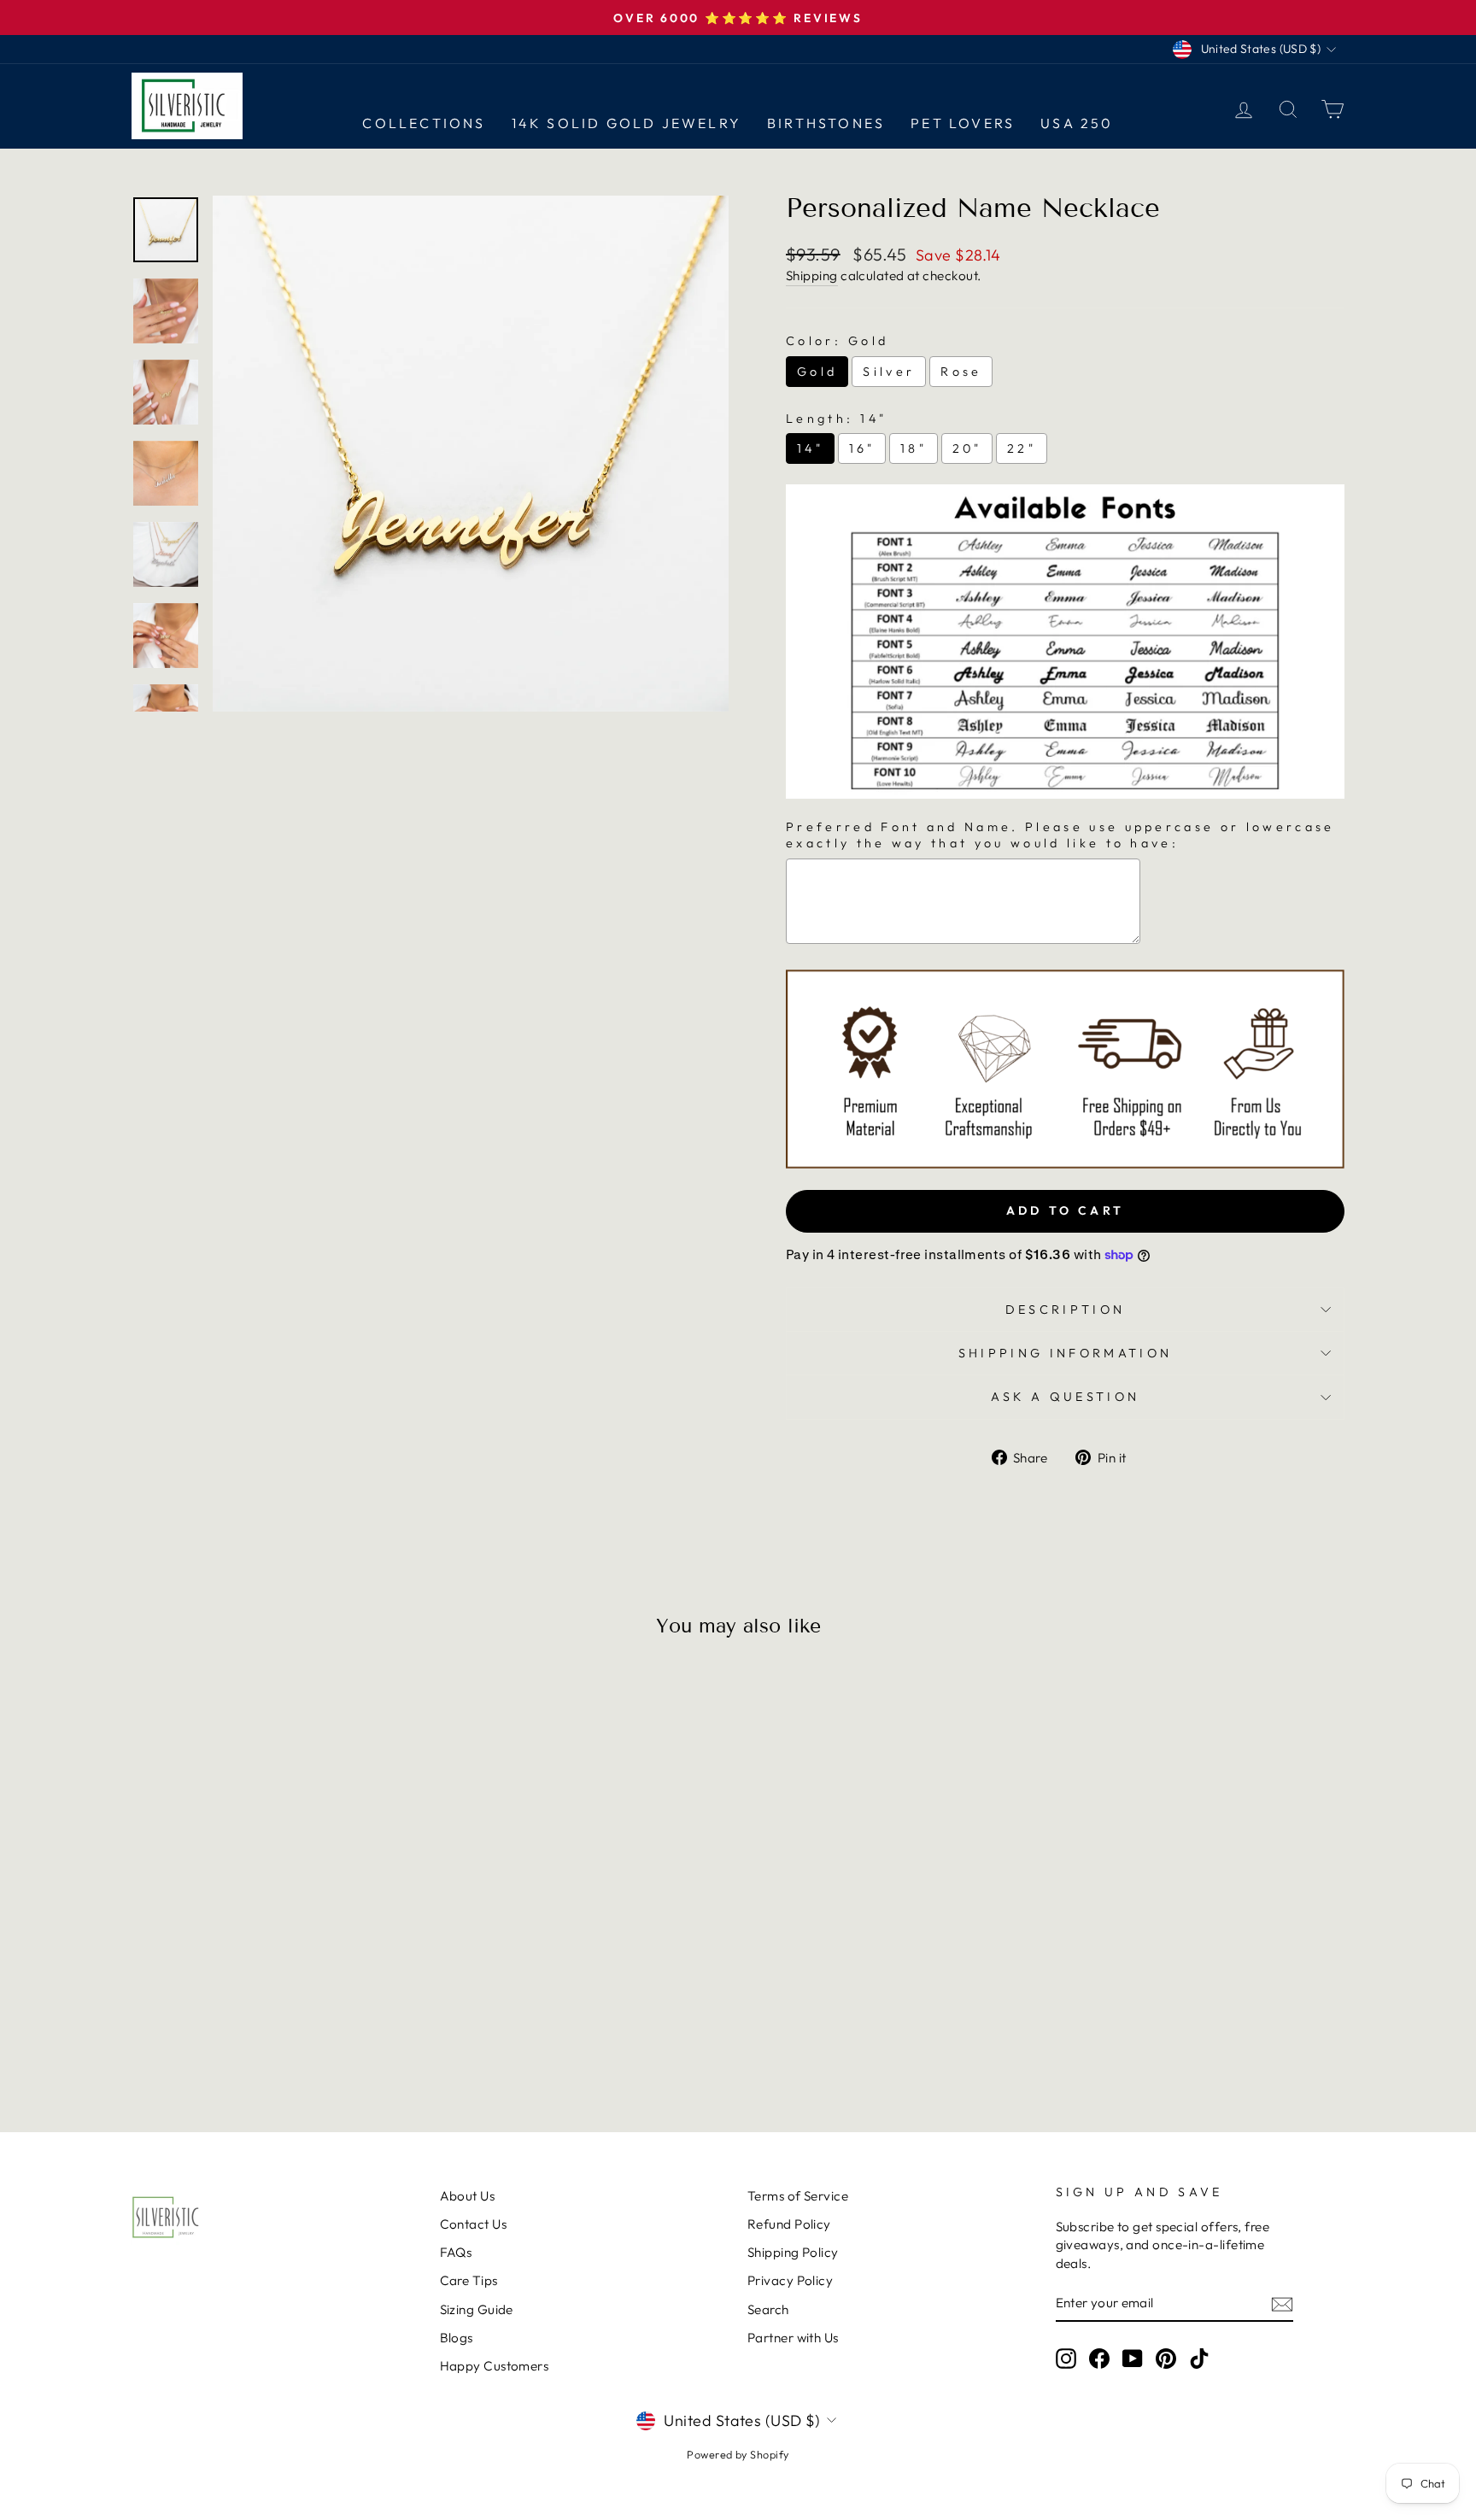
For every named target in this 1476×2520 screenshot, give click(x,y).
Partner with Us (793, 2338)
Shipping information (1065, 1353)
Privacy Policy (790, 2280)
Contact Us (474, 2224)
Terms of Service (798, 2196)
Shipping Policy (793, 2252)
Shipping (812, 275)
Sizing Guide (477, 2309)
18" (914, 448)
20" (967, 448)
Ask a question (1065, 1397)
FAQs (456, 2252)
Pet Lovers (963, 123)
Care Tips (469, 2280)
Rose (961, 372)
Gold (817, 372)
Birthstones (826, 123)
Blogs (457, 2338)
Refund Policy (789, 2224)
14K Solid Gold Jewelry (627, 123)
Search (768, 2309)
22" (1022, 448)
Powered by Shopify (738, 2454)
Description (1066, 1310)
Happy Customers (495, 2366)
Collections (424, 123)
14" (810, 448)
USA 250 (1077, 123)
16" (862, 448)
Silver (889, 372)
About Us (468, 2196)
